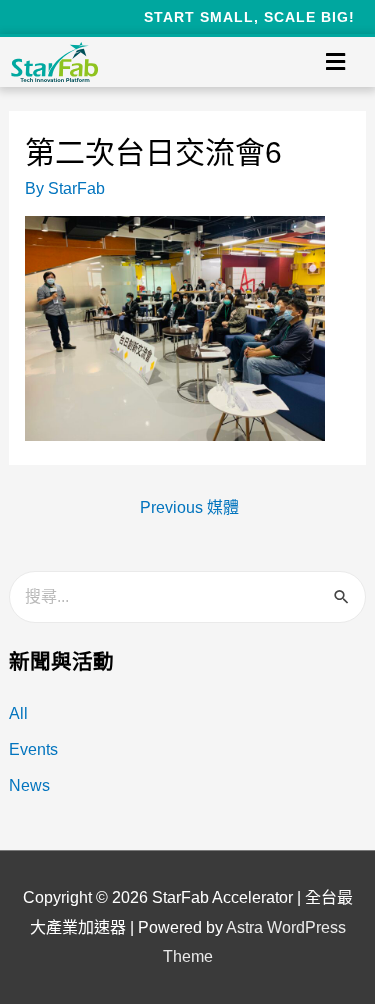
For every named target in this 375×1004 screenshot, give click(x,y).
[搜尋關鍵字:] (188, 596)
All (18, 713)
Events (33, 749)
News (29, 785)
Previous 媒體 (189, 507)
